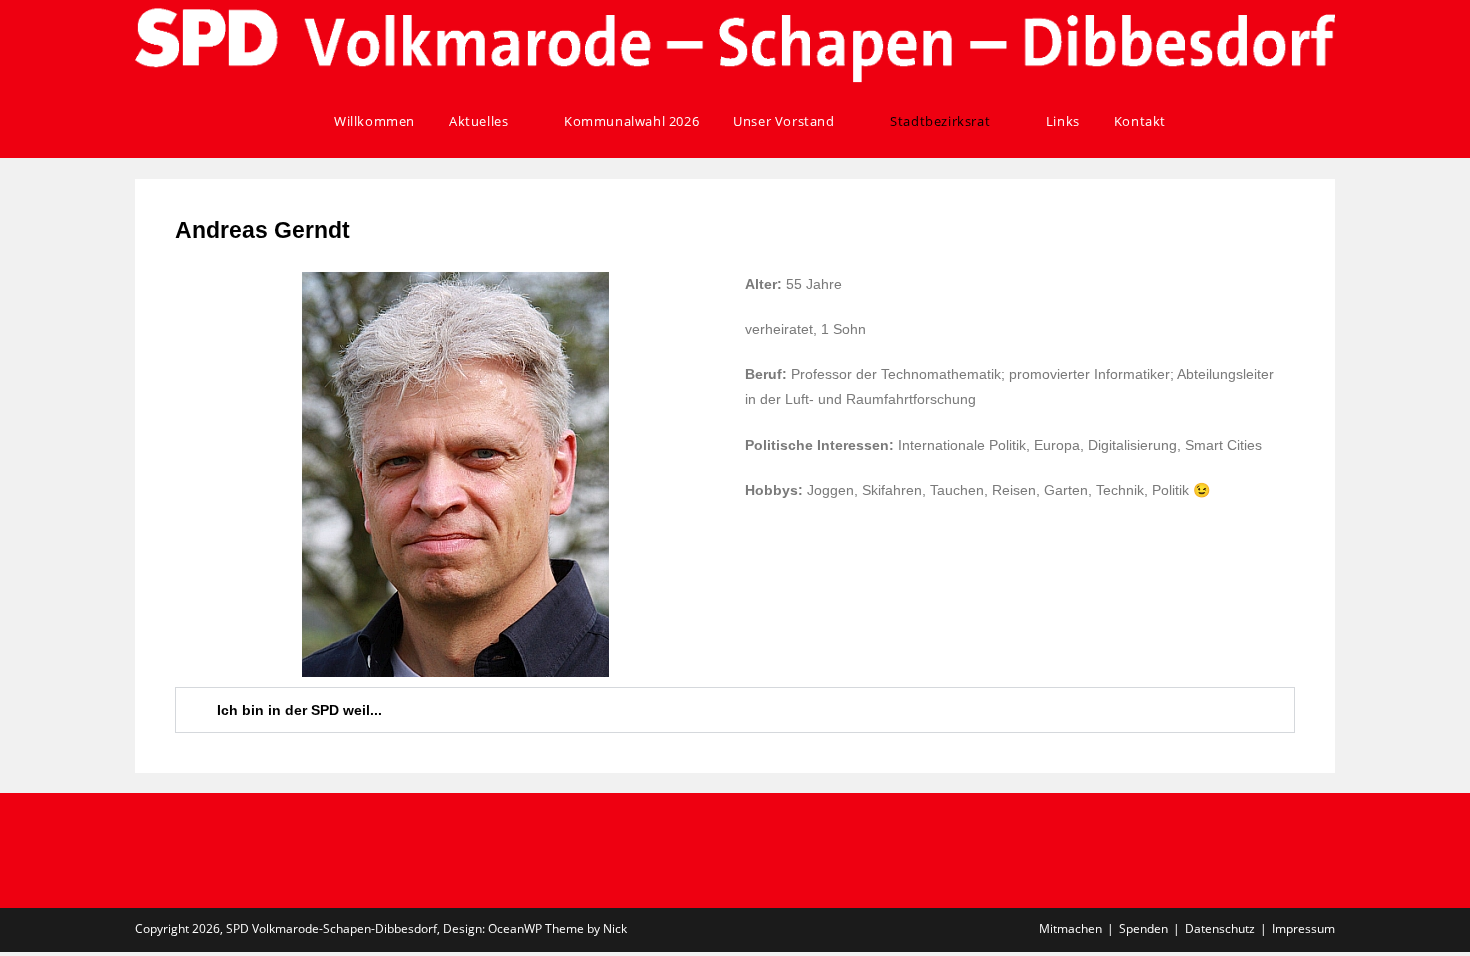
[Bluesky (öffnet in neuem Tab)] (1302, 121)
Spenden (1143, 928)
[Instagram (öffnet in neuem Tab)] (1275, 121)
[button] (735, 710)
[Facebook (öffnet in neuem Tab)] (1248, 121)
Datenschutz (1220, 928)
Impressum (1303, 928)
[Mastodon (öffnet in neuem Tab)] (1329, 121)
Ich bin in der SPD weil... (299, 710)
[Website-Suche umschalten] (1205, 121)
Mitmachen (1070, 928)
